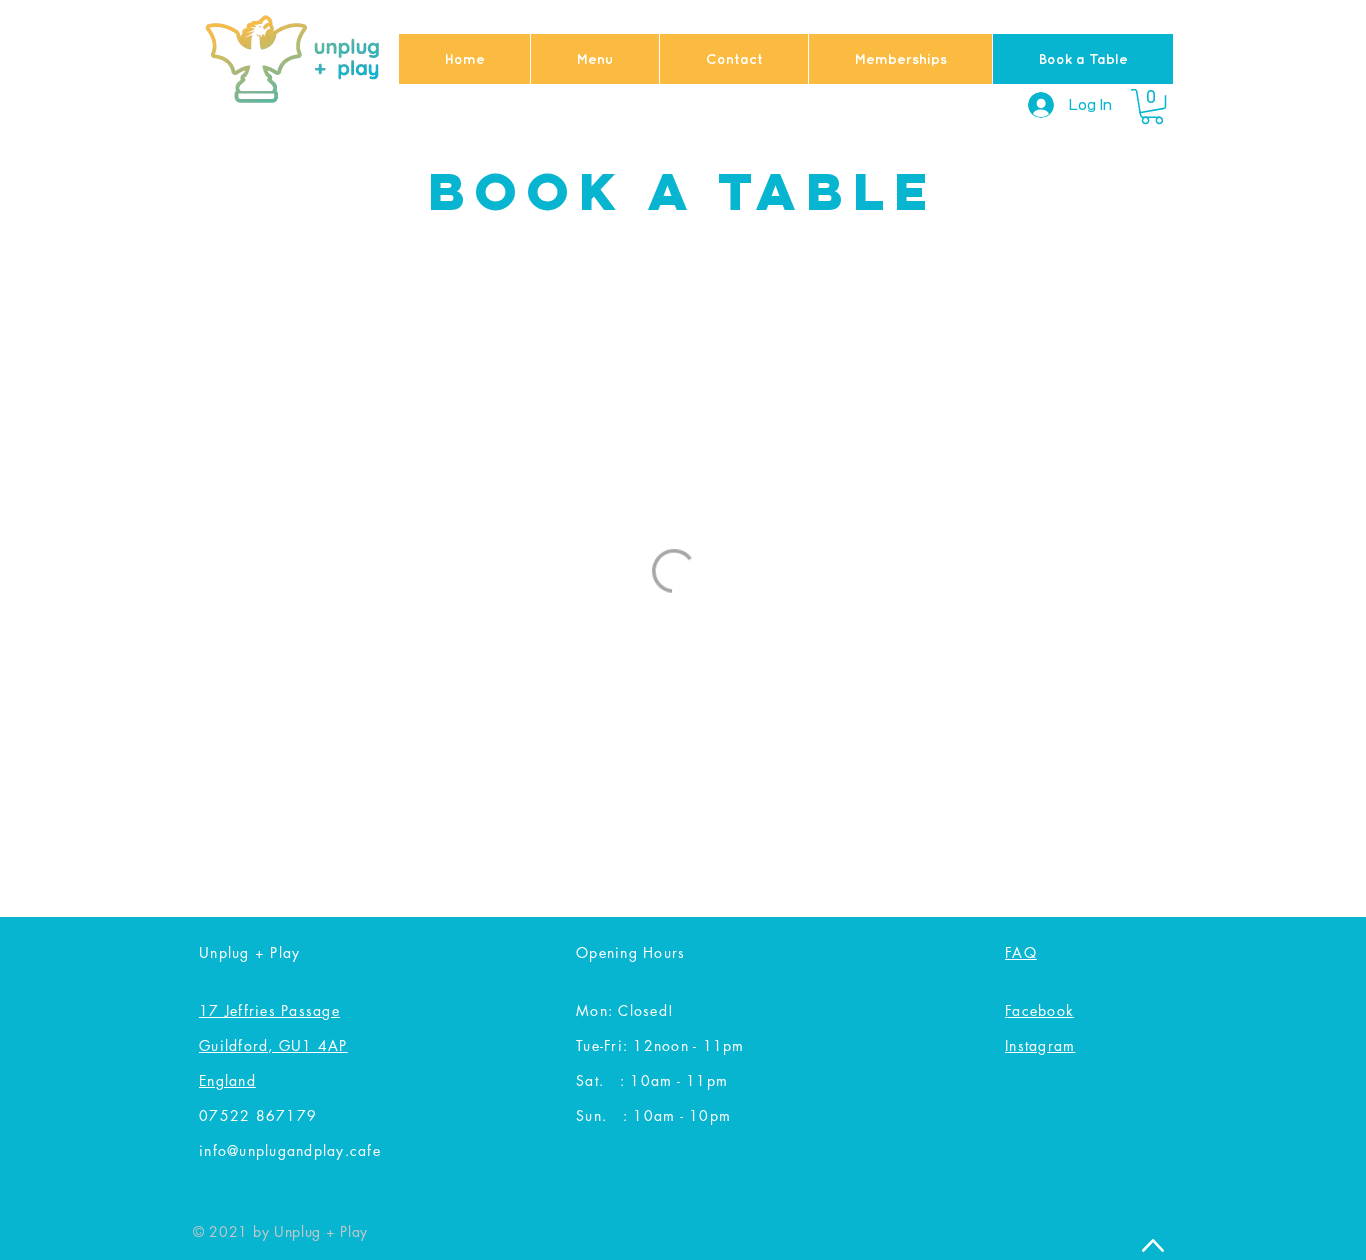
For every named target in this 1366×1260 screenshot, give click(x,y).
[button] (1152, 106)
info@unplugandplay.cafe (290, 1150)
